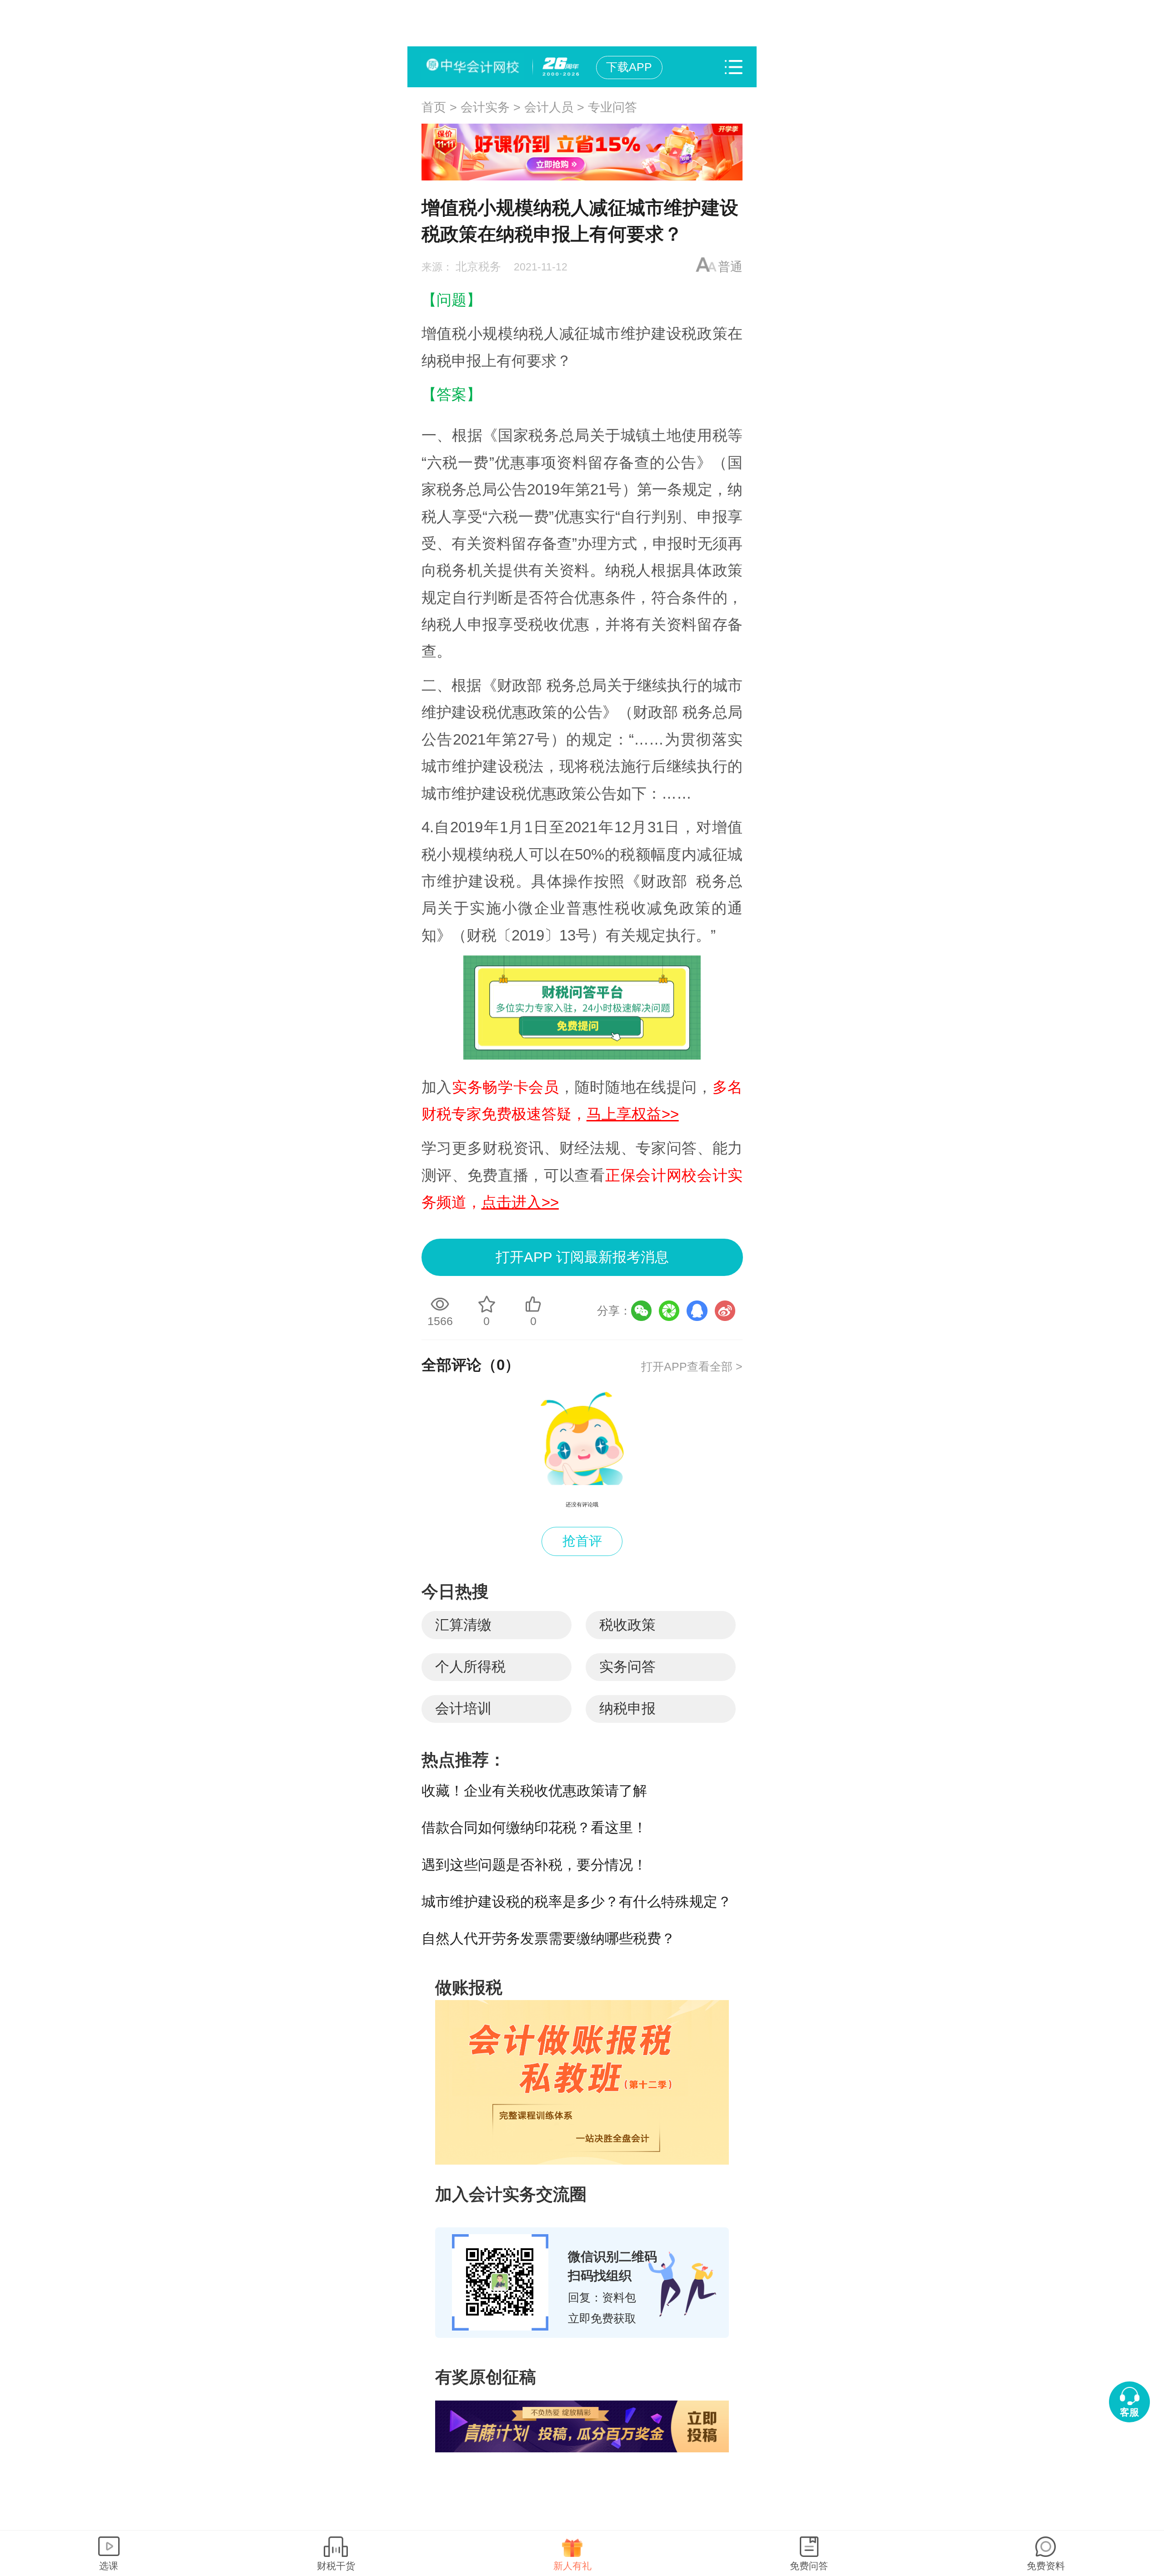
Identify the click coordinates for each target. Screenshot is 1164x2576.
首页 (434, 107)
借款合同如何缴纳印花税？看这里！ (534, 1828)
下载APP (629, 67)
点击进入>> (520, 1202)
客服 (1129, 2412)
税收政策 (627, 1625)
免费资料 (1046, 2566)
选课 (109, 2566)
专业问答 (612, 107)
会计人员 (549, 107)
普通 (730, 267)
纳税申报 (627, 1708)
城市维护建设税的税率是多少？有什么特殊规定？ (577, 1902)
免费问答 (809, 2566)
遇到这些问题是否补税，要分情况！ (534, 1865)
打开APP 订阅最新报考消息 (582, 1257)
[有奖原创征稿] (582, 2426)
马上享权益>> (633, 1114)
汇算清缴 (463, 1625)
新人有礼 (572, 2566)
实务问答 (627, 1667)
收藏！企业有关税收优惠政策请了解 (534, 1791)
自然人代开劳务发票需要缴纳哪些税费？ (548, 1938)
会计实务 (485, 107)
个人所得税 (470, 1667)
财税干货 (336, 2566)
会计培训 (463, 1708)
